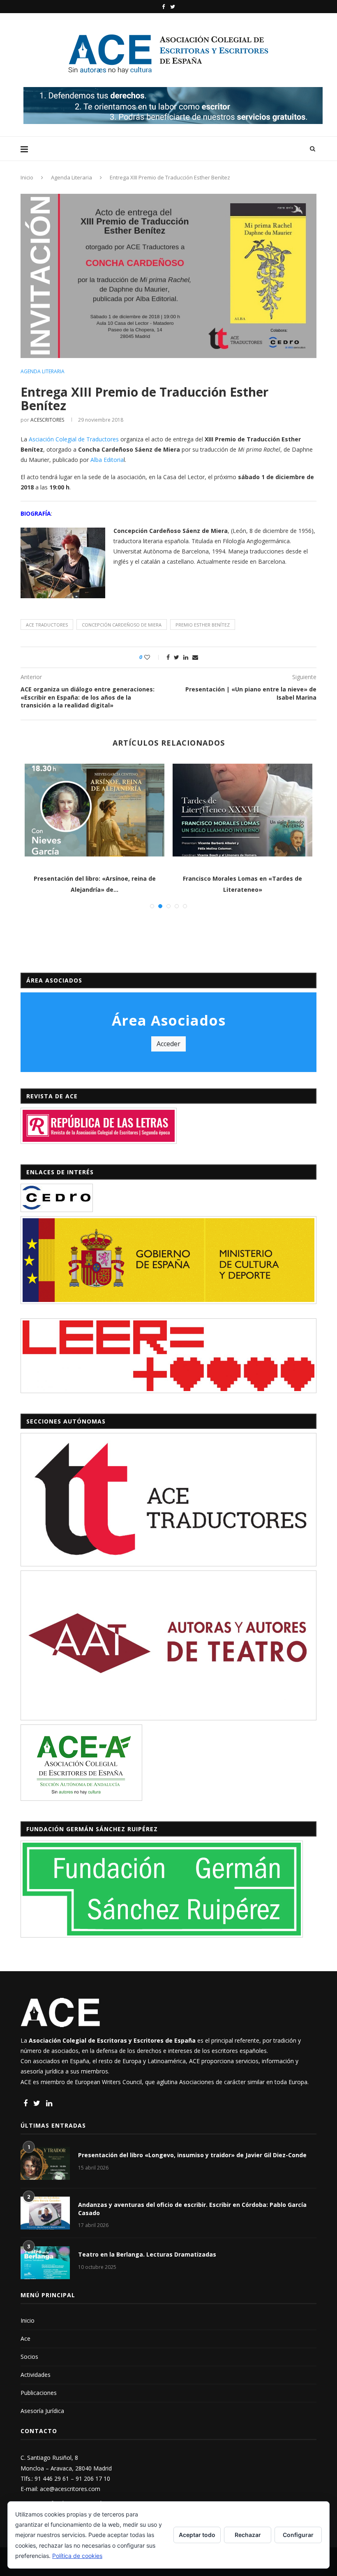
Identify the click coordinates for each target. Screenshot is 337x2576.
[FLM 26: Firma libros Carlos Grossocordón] (242, 810)
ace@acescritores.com (70, 2489)
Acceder (168, 1044)
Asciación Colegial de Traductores (74, 439)
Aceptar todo (197, 2535)
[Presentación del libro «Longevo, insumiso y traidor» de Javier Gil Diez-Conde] (45, 2163)
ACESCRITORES (47, 420)
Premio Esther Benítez (203, 625)
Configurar (298, 2535)
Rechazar (248, 2535)
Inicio (27, 177)
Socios (29, 2357)
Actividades (36, 2375)
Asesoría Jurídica (42, 2411)
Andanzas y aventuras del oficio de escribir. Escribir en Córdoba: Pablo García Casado (192, 2209)
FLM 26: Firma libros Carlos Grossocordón (243, 878)
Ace (25, 2338)
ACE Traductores (47, 625)
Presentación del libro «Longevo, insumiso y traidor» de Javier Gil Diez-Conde (192, 2155)
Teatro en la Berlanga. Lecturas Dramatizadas (147, 2254)
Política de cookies (77, 2556)
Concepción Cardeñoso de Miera (122, 625)
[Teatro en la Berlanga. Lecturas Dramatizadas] (45, 2263)
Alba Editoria (107, 460)
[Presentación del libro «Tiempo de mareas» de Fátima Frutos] (95, 810)
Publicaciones (39, 2393)
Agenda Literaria (72, 177)
